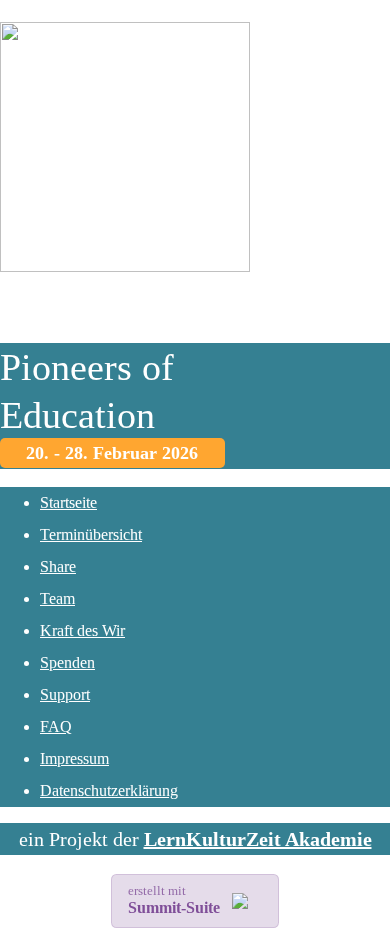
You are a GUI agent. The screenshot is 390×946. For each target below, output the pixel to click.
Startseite (68, 502)
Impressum (74, 758)
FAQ (56, 726)
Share (58, 566)
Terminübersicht (91, 534)
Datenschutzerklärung (109, 790)
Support (65, 694)
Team (57, 598)
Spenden (67, 662)
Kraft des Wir (82, 630)
